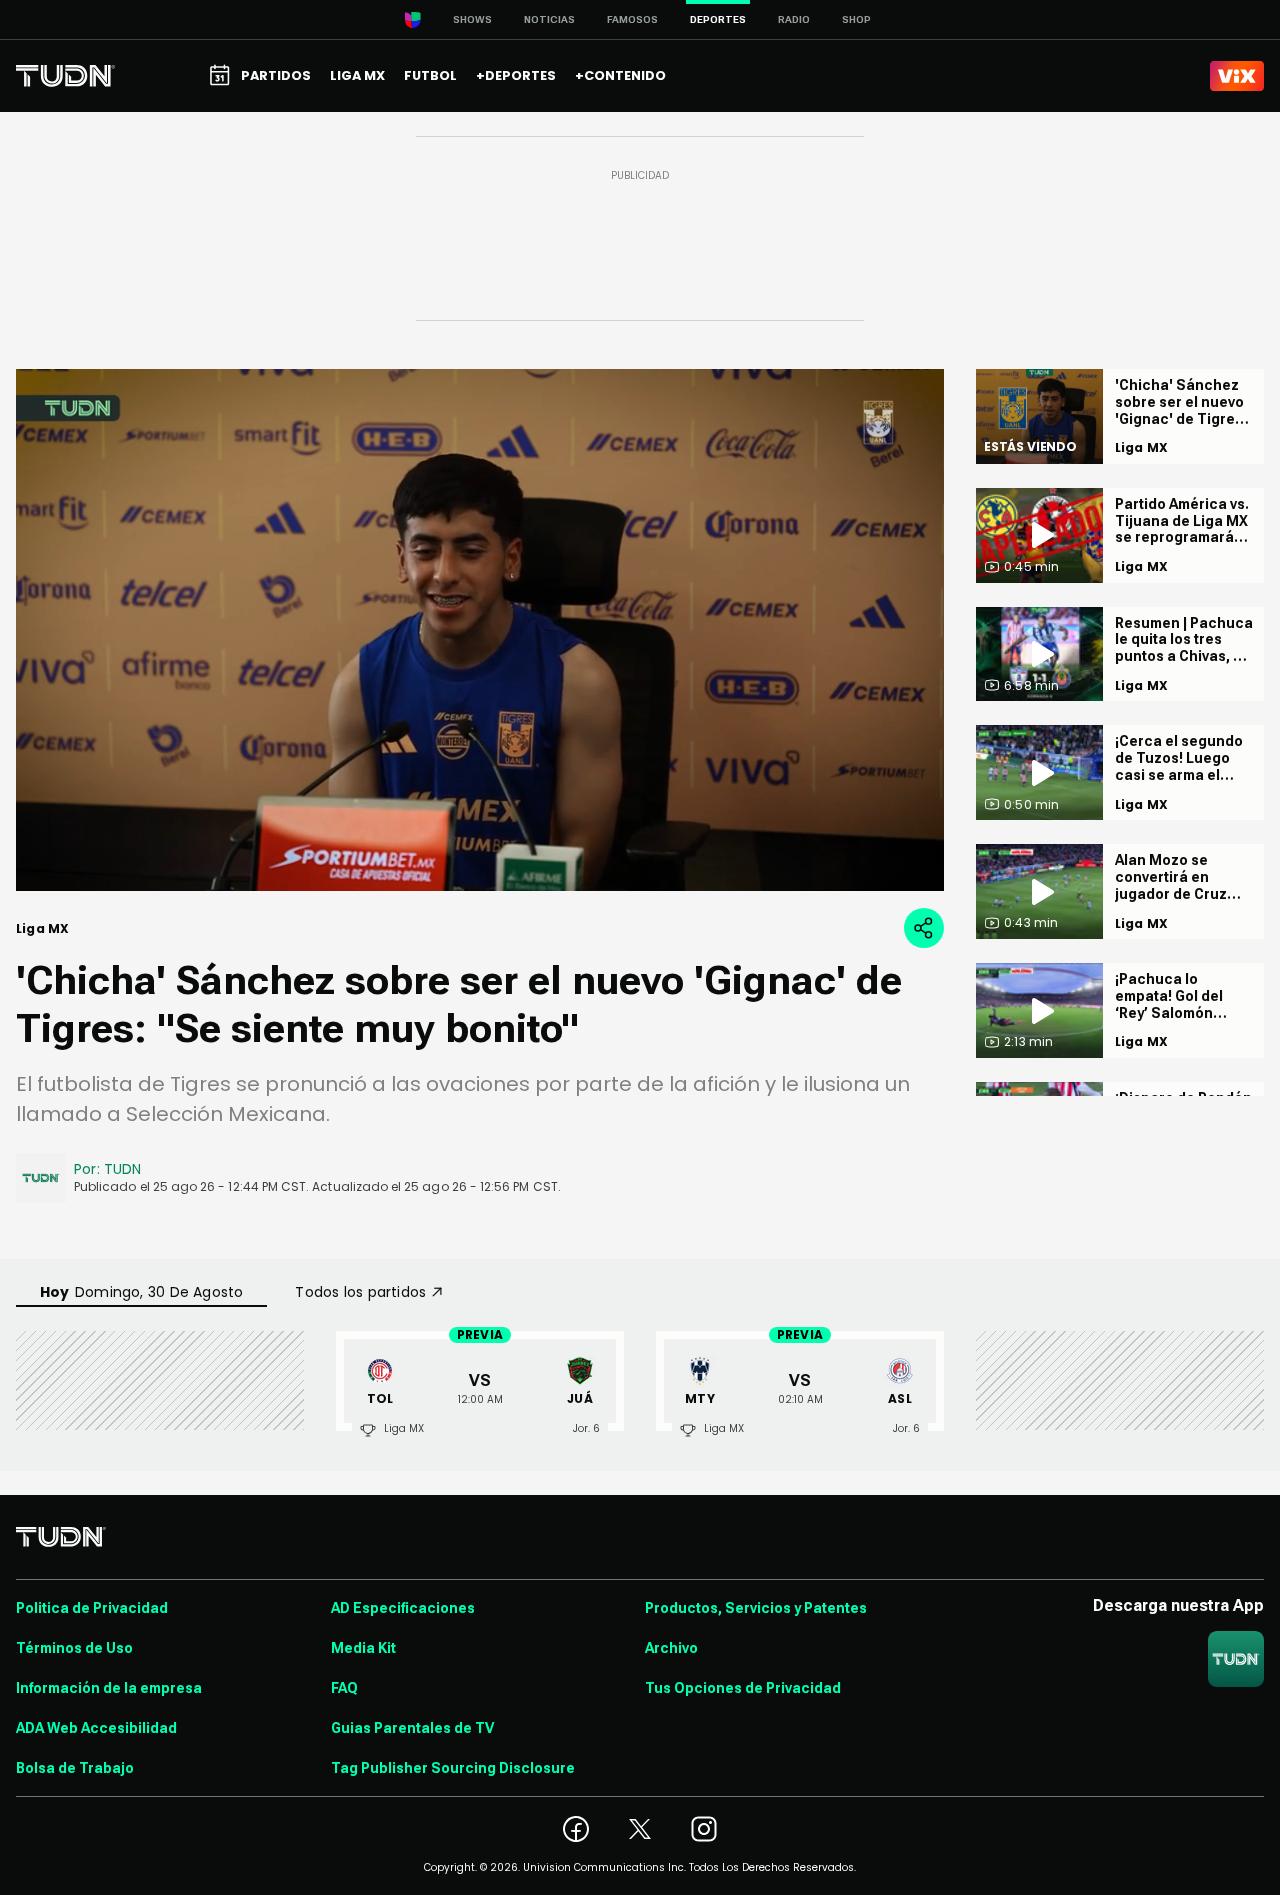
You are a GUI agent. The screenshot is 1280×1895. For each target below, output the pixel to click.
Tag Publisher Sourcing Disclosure (453, 1768)
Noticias (549, 19)
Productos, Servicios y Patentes (756, 1608)
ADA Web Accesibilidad (96, 1728)
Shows (472, 19)
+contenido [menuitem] (620, 75)
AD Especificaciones (403, 1608)
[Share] (924, 928)
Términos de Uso (74, 1648)
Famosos (632, 19)
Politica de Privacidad (92, 1608)
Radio (794, 19)
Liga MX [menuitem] (357, 75)
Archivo (671, 1648)
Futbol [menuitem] (430, 75)
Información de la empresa (109, 1688)
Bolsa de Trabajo (75, 1768)
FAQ (344, 1688)
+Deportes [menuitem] (516, 75)
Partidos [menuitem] (276, 75)
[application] (480, 630)
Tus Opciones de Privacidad (743, 1688)
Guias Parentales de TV (412, 1728)
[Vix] (1237, 76)
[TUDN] (65, 76)
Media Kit (363, 1648)
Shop (856, 19)
